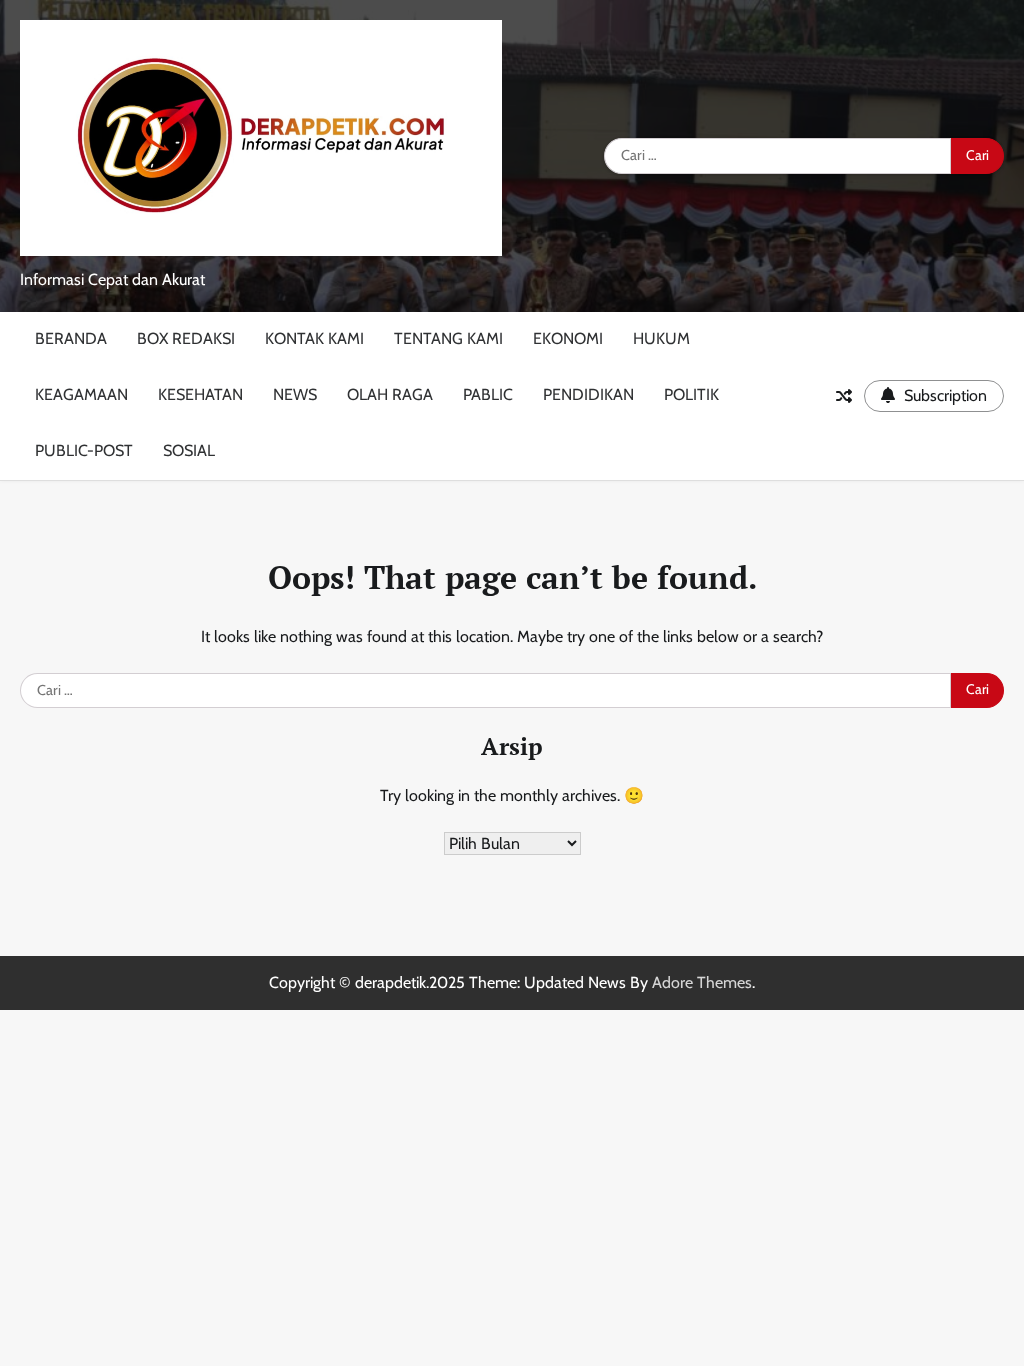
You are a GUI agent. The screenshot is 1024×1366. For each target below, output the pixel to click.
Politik (691, 394)
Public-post (84, 450)
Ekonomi (568, 338)
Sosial (189, 450)
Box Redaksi (186, 338)
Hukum (661, 338)
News (295, 394)
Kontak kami (314, 338)
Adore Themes (702, 982)
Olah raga (390, 394)
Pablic (488, 394)
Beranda (71, 338)
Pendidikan (588, 394)
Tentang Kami (448, 338)
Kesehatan (200, 394)
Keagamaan (81, 394)
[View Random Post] (844, 396)
